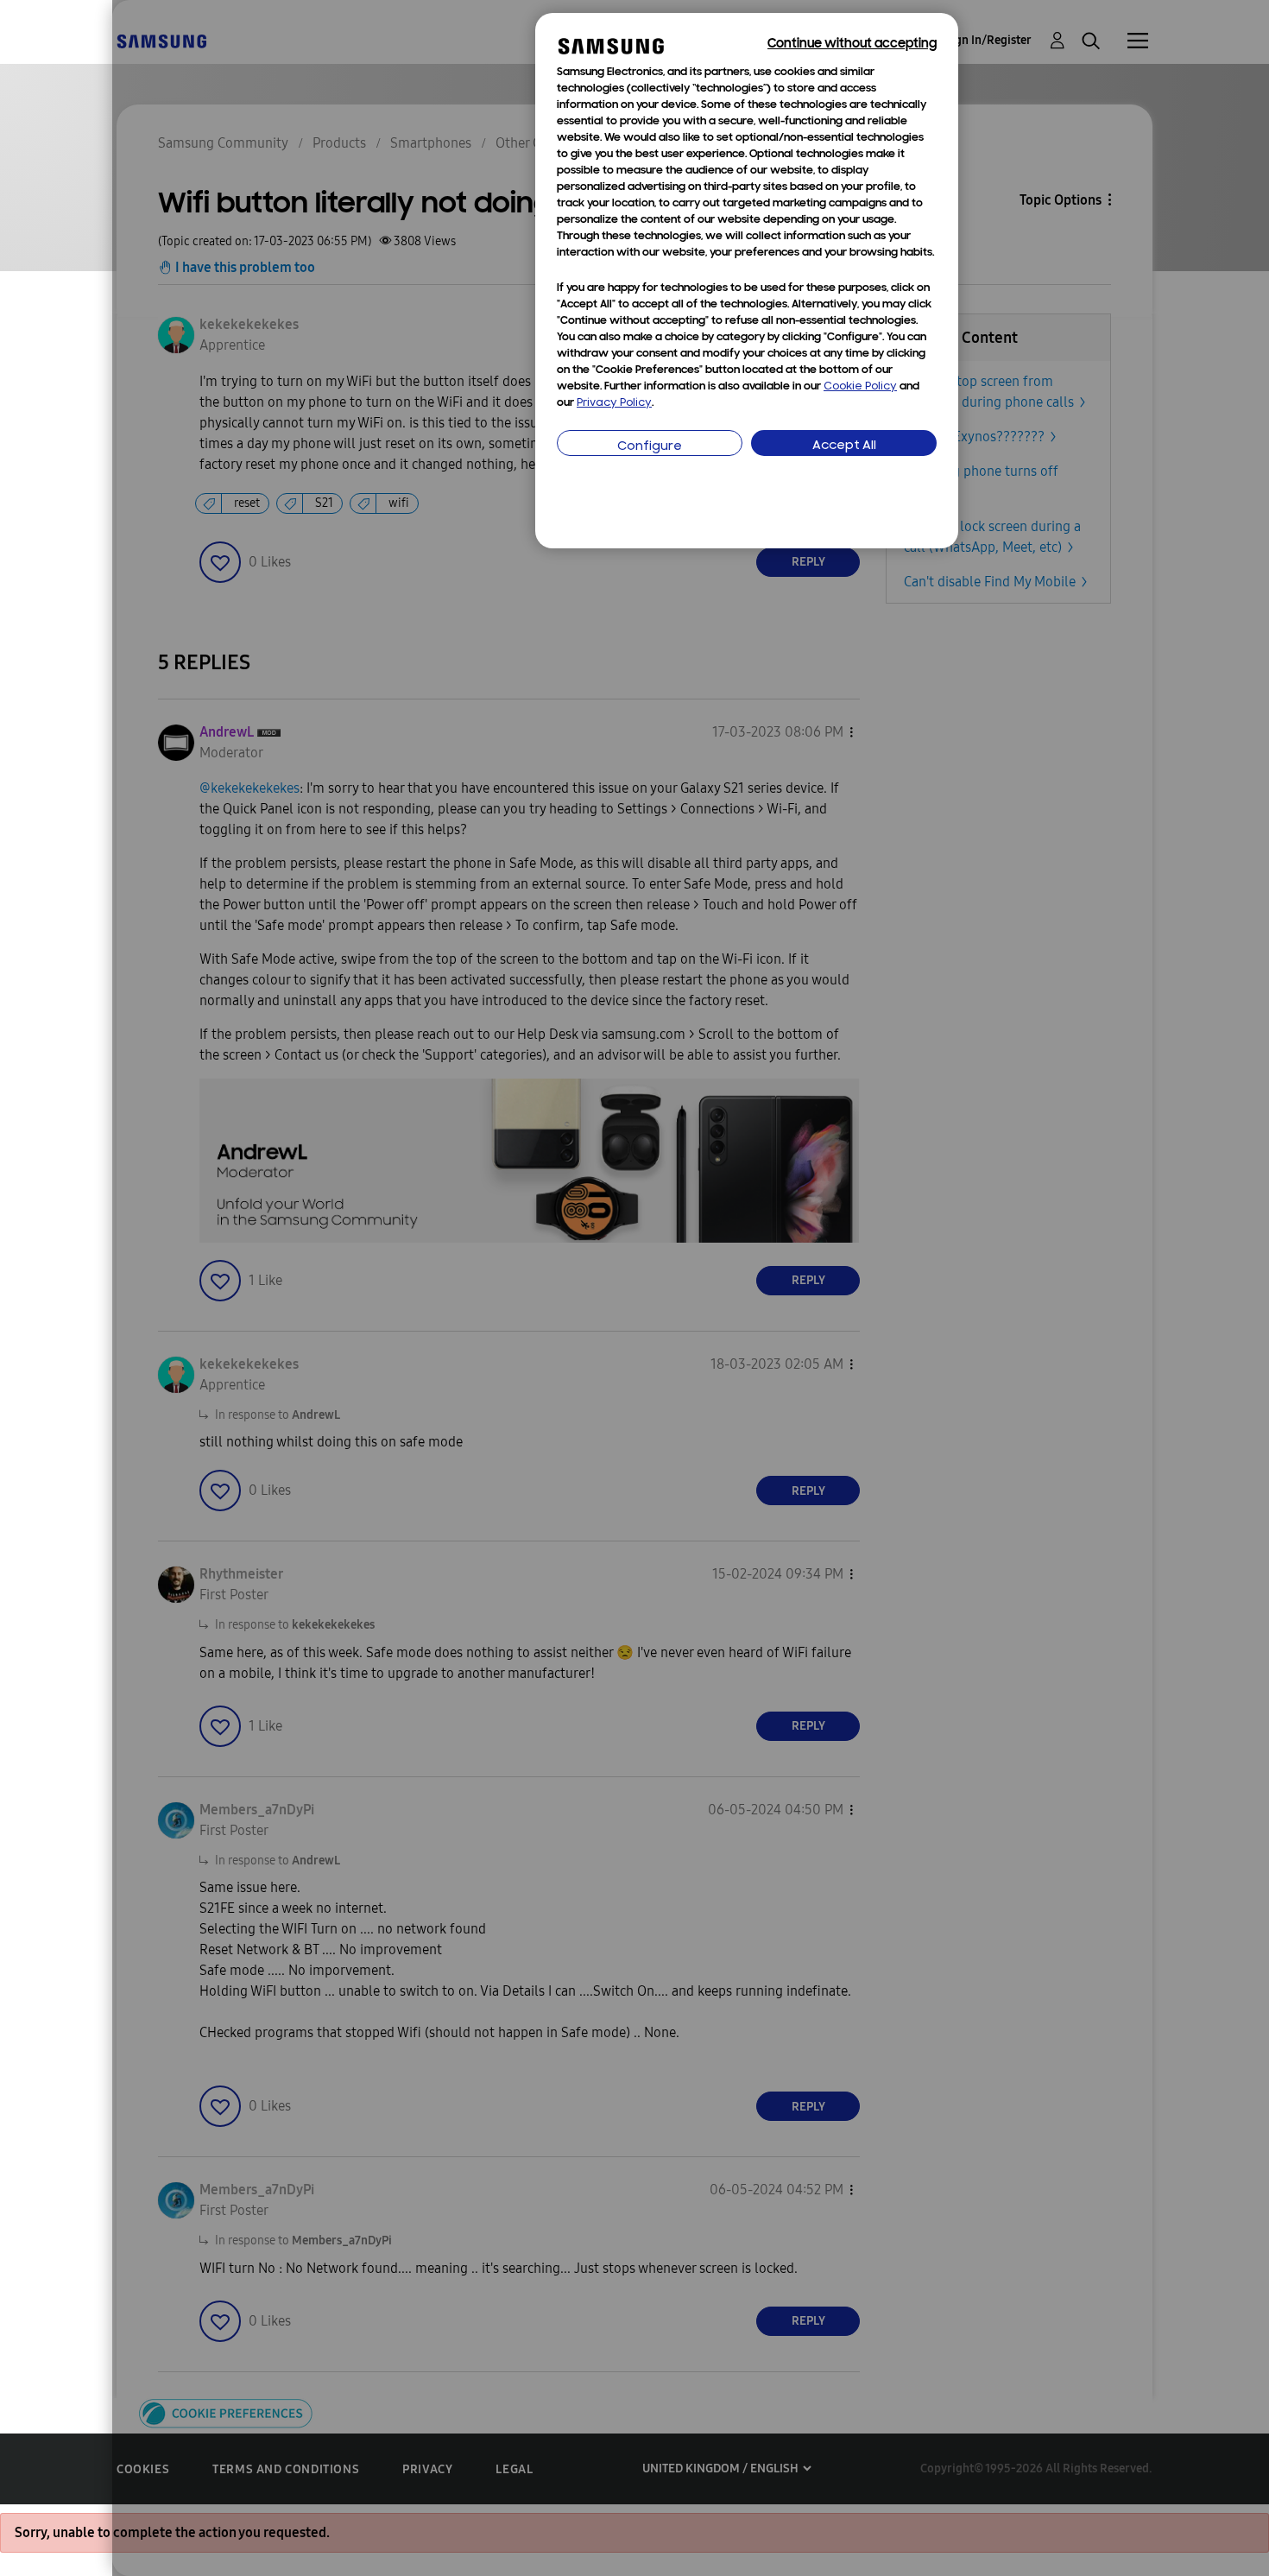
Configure (650, 447)
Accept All (844, 446)
